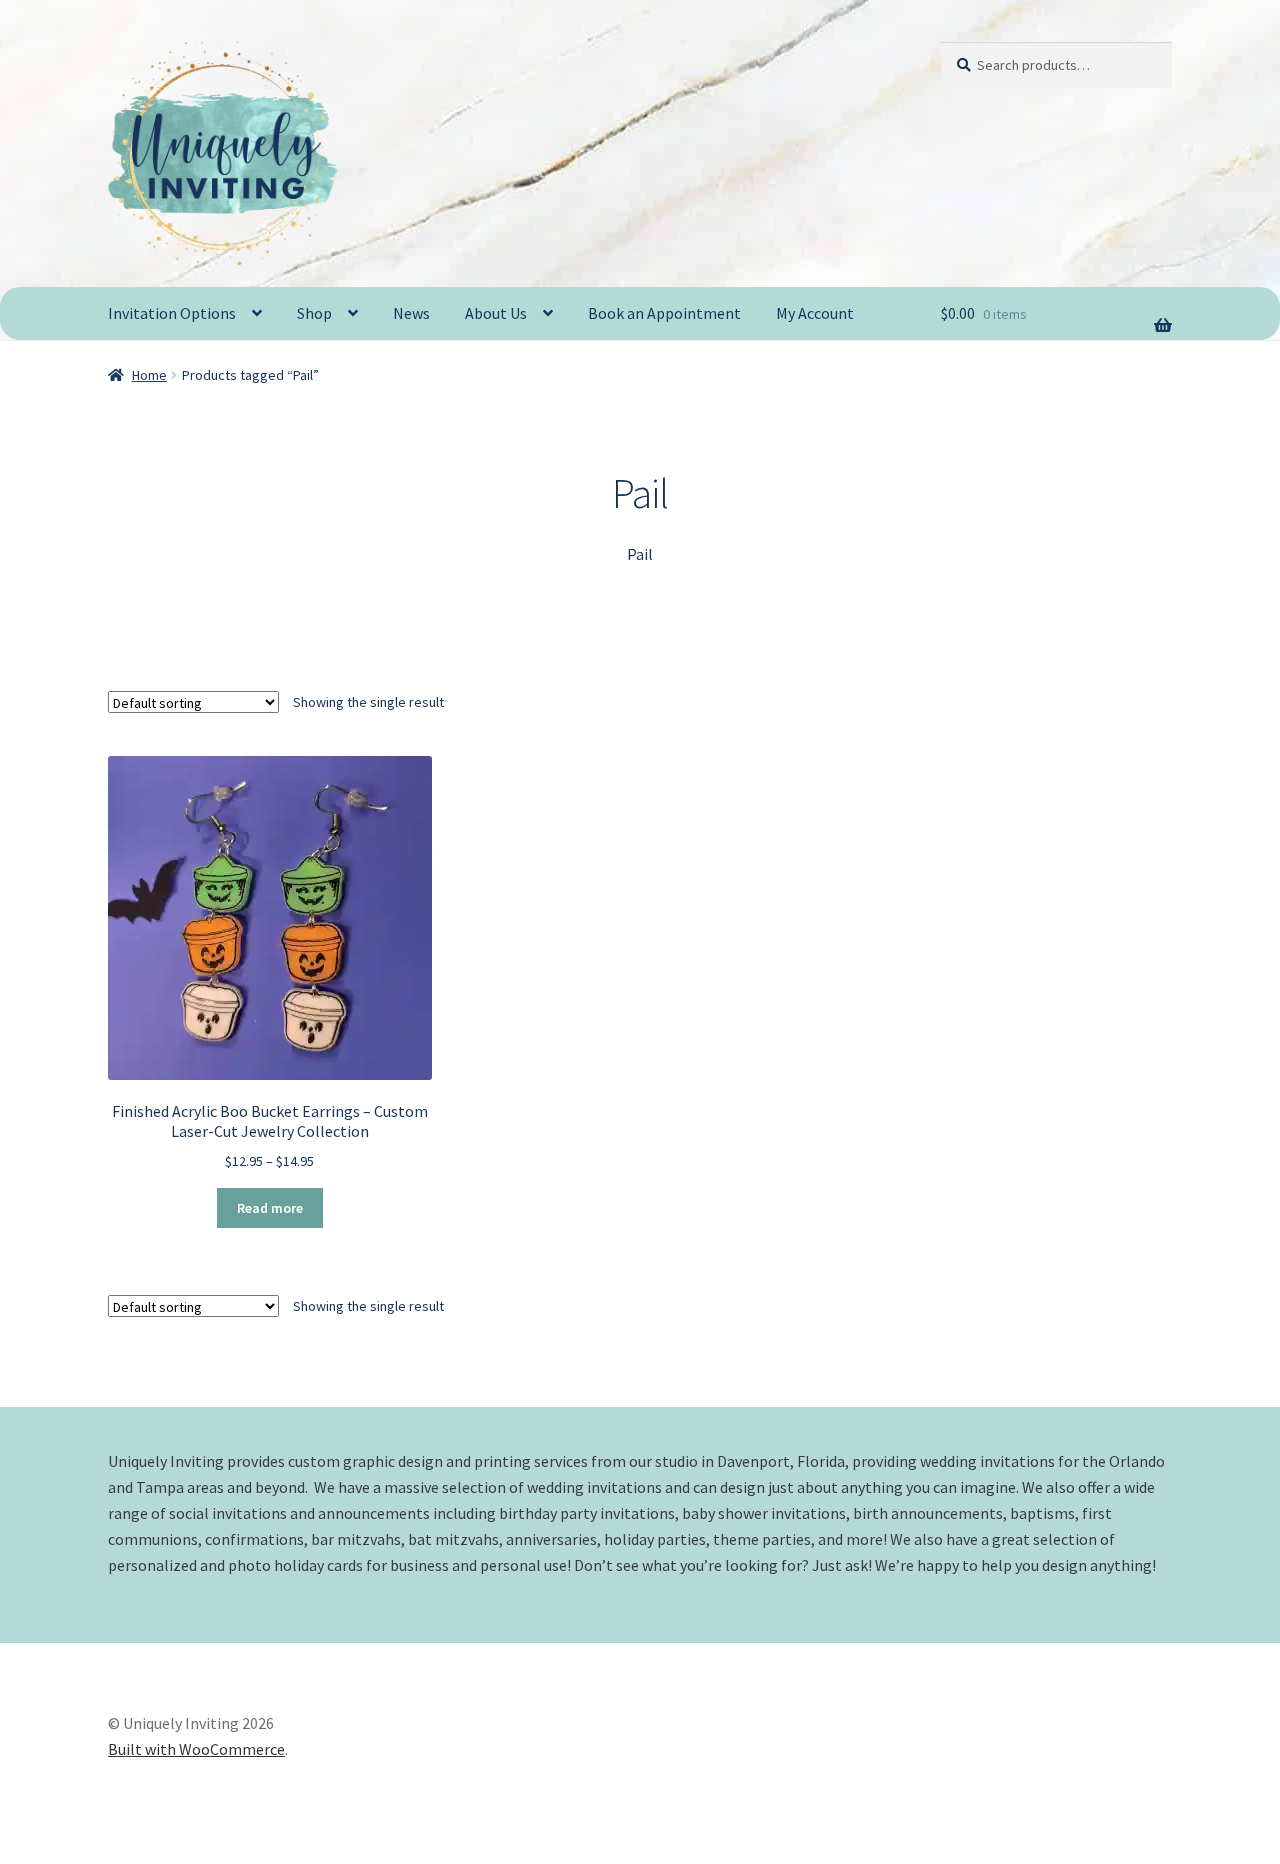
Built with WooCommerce (196, 1749)
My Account (815, 313)
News (411, 313)
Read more (270, 1208)
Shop (314, 313)
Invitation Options (172, 313)
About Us (496, 313)
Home (149, 375)
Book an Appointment (664, 313)
